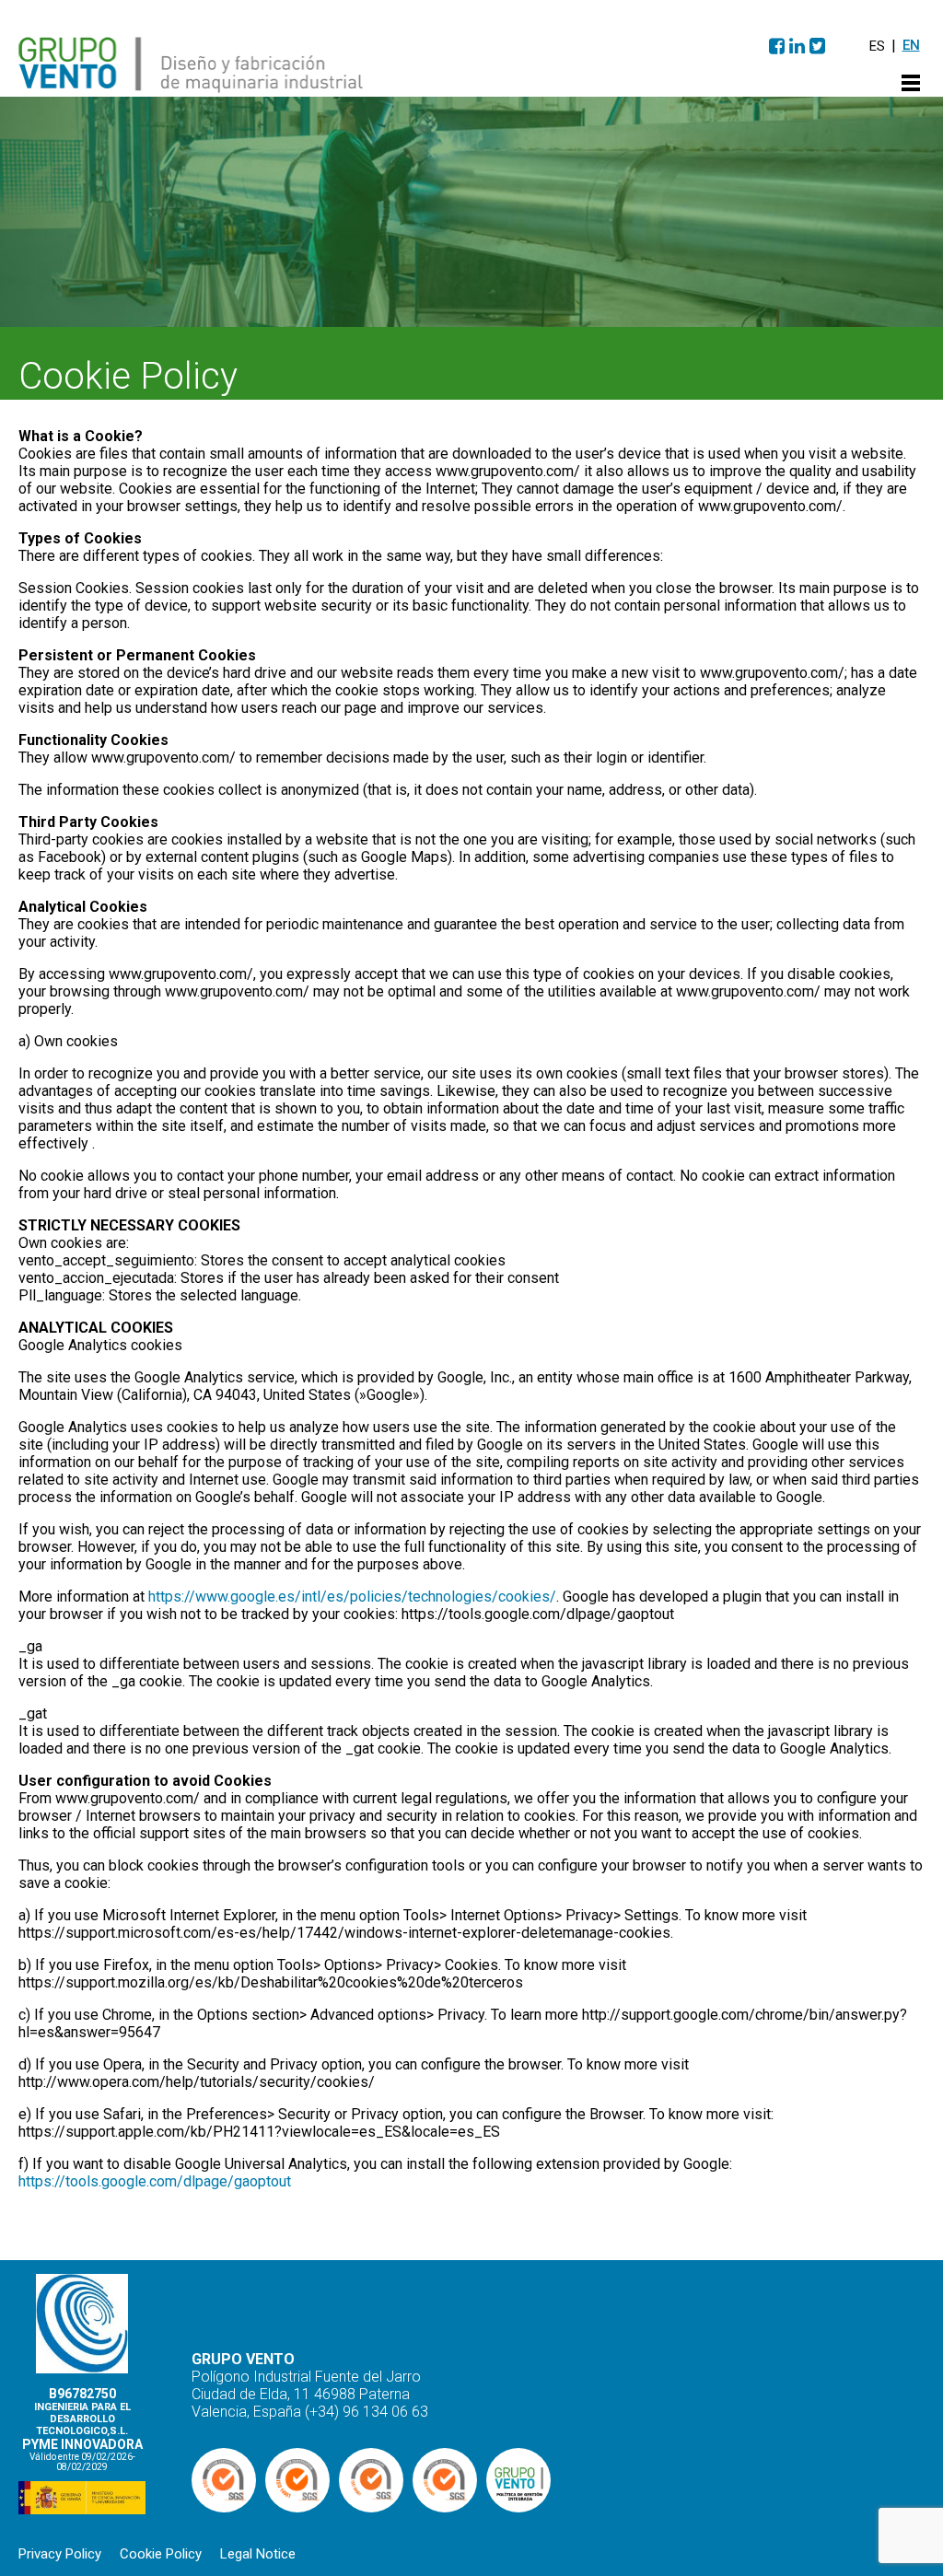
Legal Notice (258, 2554)
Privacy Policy (60, 2554)
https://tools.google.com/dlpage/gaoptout (155, 2181)
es (877, 46)
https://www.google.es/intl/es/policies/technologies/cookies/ (352, 1597)
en (911, 45)
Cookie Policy (161, 2554)
